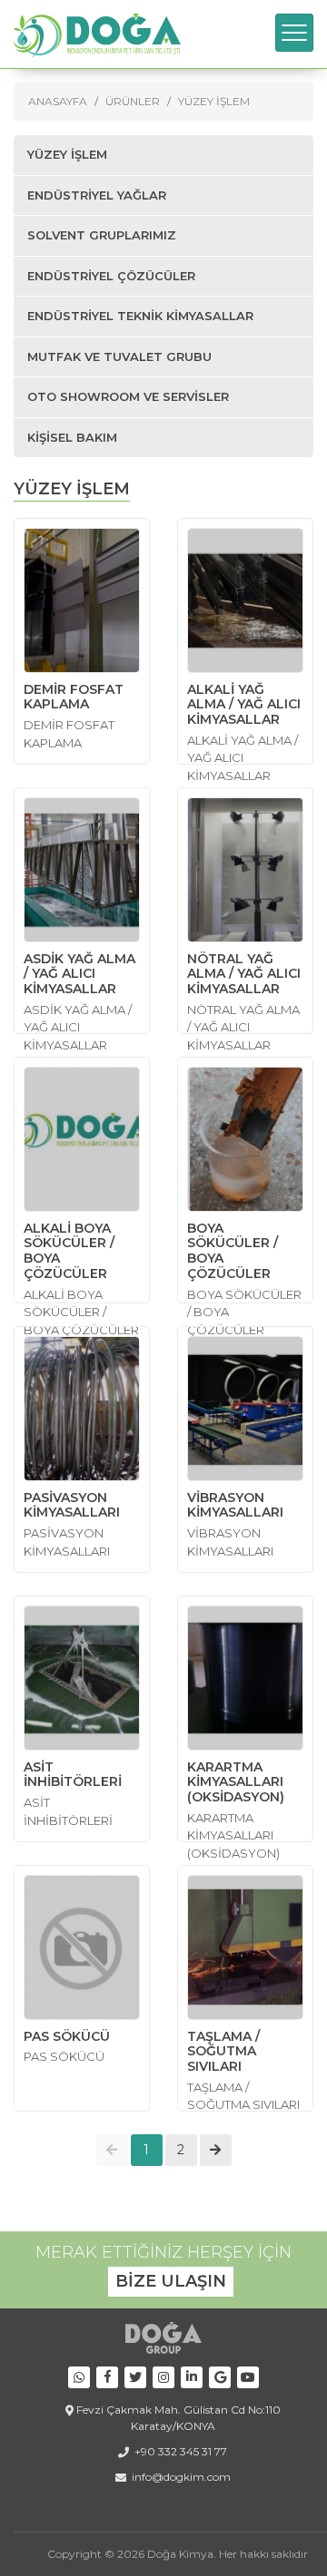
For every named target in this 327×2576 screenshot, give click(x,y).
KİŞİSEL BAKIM (72, 437)
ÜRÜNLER (133, 101)
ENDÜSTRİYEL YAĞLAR (97, 195)
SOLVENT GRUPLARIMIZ (102, 235)
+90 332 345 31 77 (181, 2451)
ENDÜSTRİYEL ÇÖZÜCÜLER (111, 276)
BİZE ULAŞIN (171, 2281)
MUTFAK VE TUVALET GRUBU (119, 356)
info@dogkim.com (181, 2477)
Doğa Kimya (180, 2554)
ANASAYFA (58, 101)
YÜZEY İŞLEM (214, 101)
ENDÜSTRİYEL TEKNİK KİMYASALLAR (140, 316)
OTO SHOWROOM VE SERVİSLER (128, 396)
